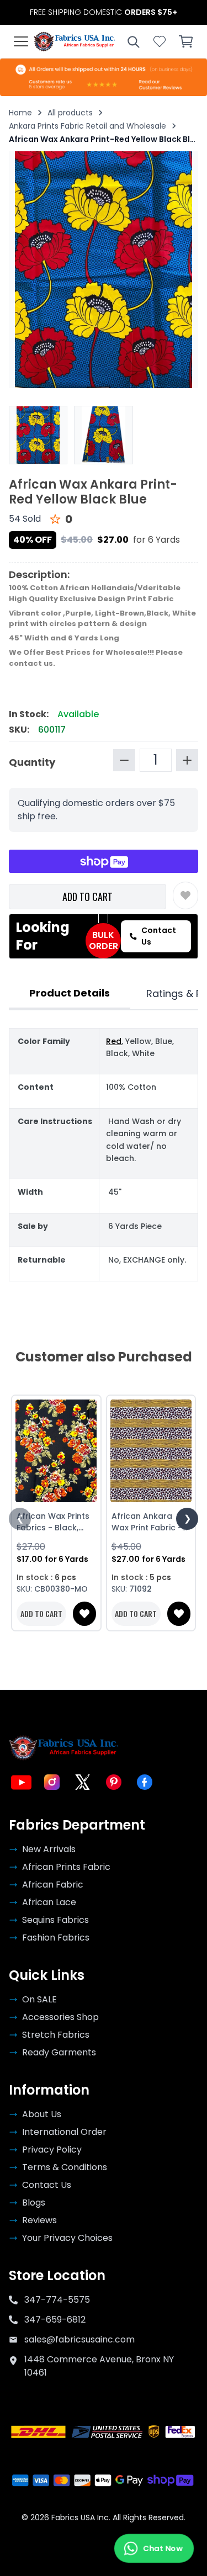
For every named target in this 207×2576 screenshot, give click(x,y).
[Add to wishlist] (185, 895)
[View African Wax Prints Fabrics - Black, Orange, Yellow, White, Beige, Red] (56, 1451)
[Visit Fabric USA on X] (83, 1782)
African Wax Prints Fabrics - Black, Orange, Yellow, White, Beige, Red (53, 1522)
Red (114, 1041)
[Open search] (133, 41)
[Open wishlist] (160, 41)
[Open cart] (186, 41)
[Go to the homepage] (75, 41)
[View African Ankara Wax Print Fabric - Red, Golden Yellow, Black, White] (151, 1451)
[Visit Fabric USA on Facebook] (145, 1782)
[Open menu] (21, 41)
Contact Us (159, 936)
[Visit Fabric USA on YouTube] (21, 1782)
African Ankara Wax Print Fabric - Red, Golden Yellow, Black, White (151, 1522)
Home (20, 113)
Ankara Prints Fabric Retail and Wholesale (87, 126)
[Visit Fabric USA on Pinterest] (114, 1782)
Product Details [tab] (70, 993)
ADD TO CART (87, 897)
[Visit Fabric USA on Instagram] (52, 1782)
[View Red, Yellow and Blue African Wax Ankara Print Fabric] (38, 435)
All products (70, 113)
